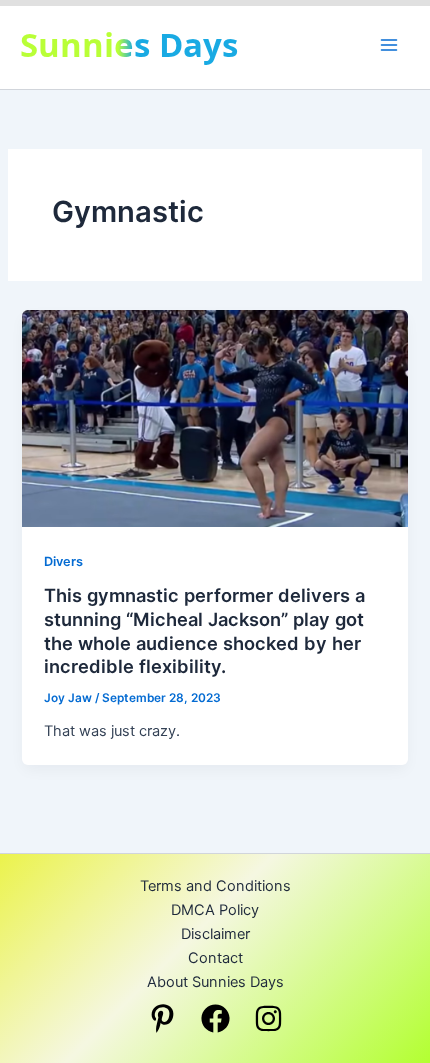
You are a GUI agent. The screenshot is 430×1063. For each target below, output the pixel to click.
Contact (215, 958)
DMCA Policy (215, 910)
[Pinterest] (162, 1018)
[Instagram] (268, 1018)
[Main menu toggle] (389, 45)
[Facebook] (215, 1018)
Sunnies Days (129, 44)
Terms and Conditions (215, 886)
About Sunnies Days (215, 982)
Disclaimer (215, 934)
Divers (63, 561)
